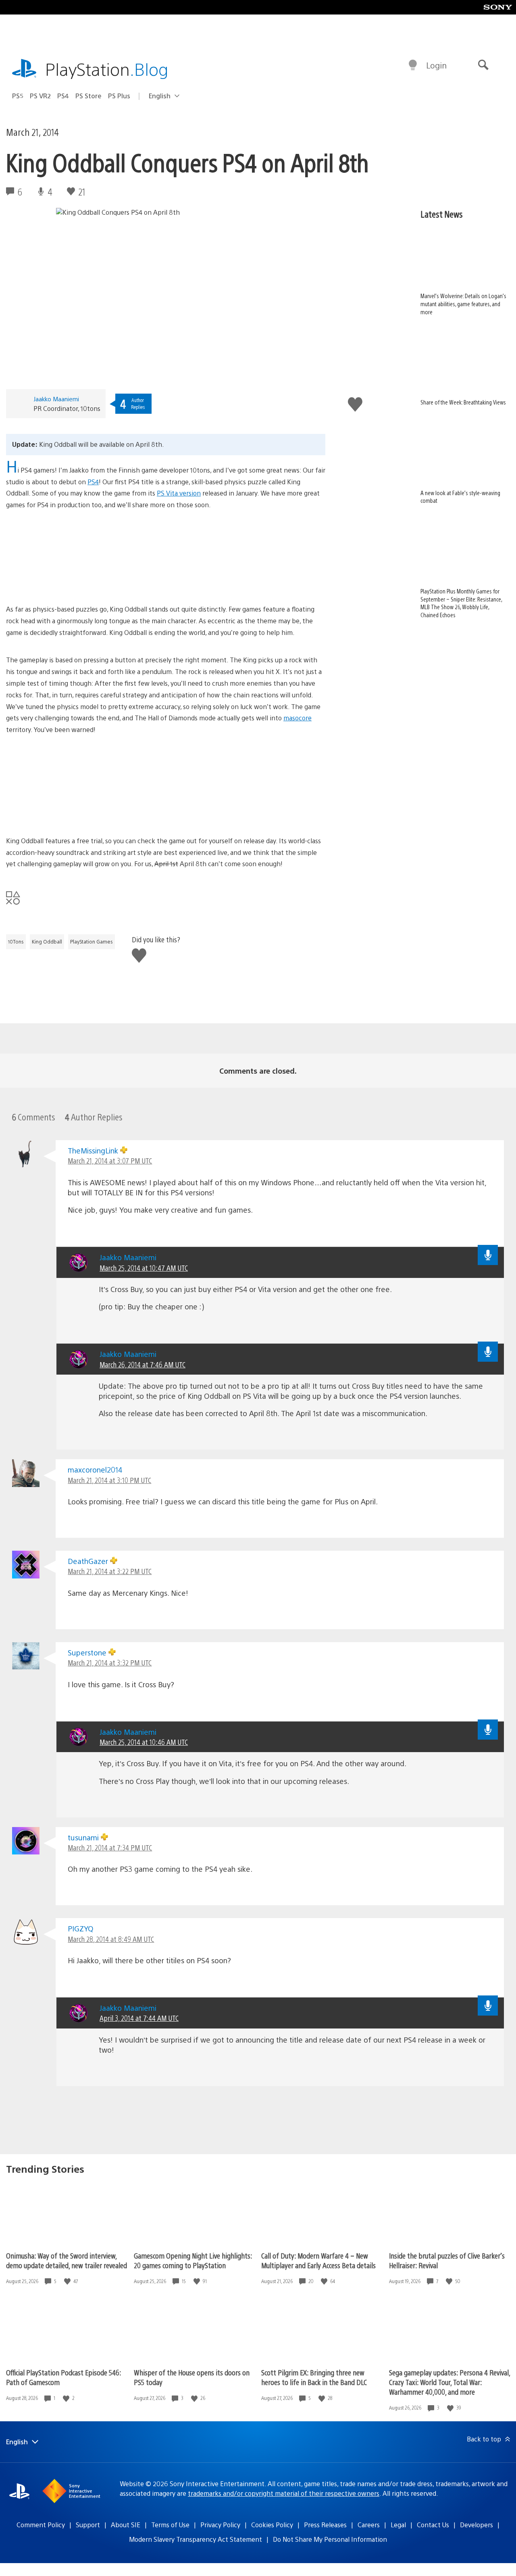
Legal (398, 2525)
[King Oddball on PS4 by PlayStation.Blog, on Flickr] (166, 557)
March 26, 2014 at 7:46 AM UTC (143, 1364)
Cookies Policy (272, 2525)
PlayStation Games (92, 942)
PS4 (63, 96)
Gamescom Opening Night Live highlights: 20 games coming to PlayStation (193, 2260)
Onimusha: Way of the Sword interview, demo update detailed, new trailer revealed (67, 2260)
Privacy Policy (220, 2525)
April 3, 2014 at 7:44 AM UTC (139, 2018)
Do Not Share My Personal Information (330, 2539)
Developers (476, 2525)
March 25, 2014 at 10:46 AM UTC (144, 1742)
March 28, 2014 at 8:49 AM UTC (111, 1939)
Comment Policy (41, 2525)
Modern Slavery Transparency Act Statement (196, 2539)
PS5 (18, 96)
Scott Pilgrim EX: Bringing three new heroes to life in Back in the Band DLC (314, 2377)
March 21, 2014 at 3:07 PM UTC (110, 1160)
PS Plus (119, 96)
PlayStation (107, 69)
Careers (369, 2525)
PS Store (88, 96)
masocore (298, 718)
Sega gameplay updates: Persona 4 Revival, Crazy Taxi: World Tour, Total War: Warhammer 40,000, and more (449, 2382)
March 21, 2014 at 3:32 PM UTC (110, 1662)
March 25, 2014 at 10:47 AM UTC (144, 1268)
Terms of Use (170, 2525)
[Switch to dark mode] (413, 65)
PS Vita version (179, 493)
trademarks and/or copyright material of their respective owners (284, 2493)
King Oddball (47, 942)
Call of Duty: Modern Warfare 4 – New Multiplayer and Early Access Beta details (318, 2260)
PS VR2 (40, 96)
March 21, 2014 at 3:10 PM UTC (109, 1480)
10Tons (16, 942)
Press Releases (325, 2525)
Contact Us (433, 2525)
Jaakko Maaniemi (56, 399)
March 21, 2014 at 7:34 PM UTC (110, 1847)
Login (436, 65)
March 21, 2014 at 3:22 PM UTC (110, 1571)
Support (88, 2525)
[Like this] (68, 2281)
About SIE (126, 2525)
